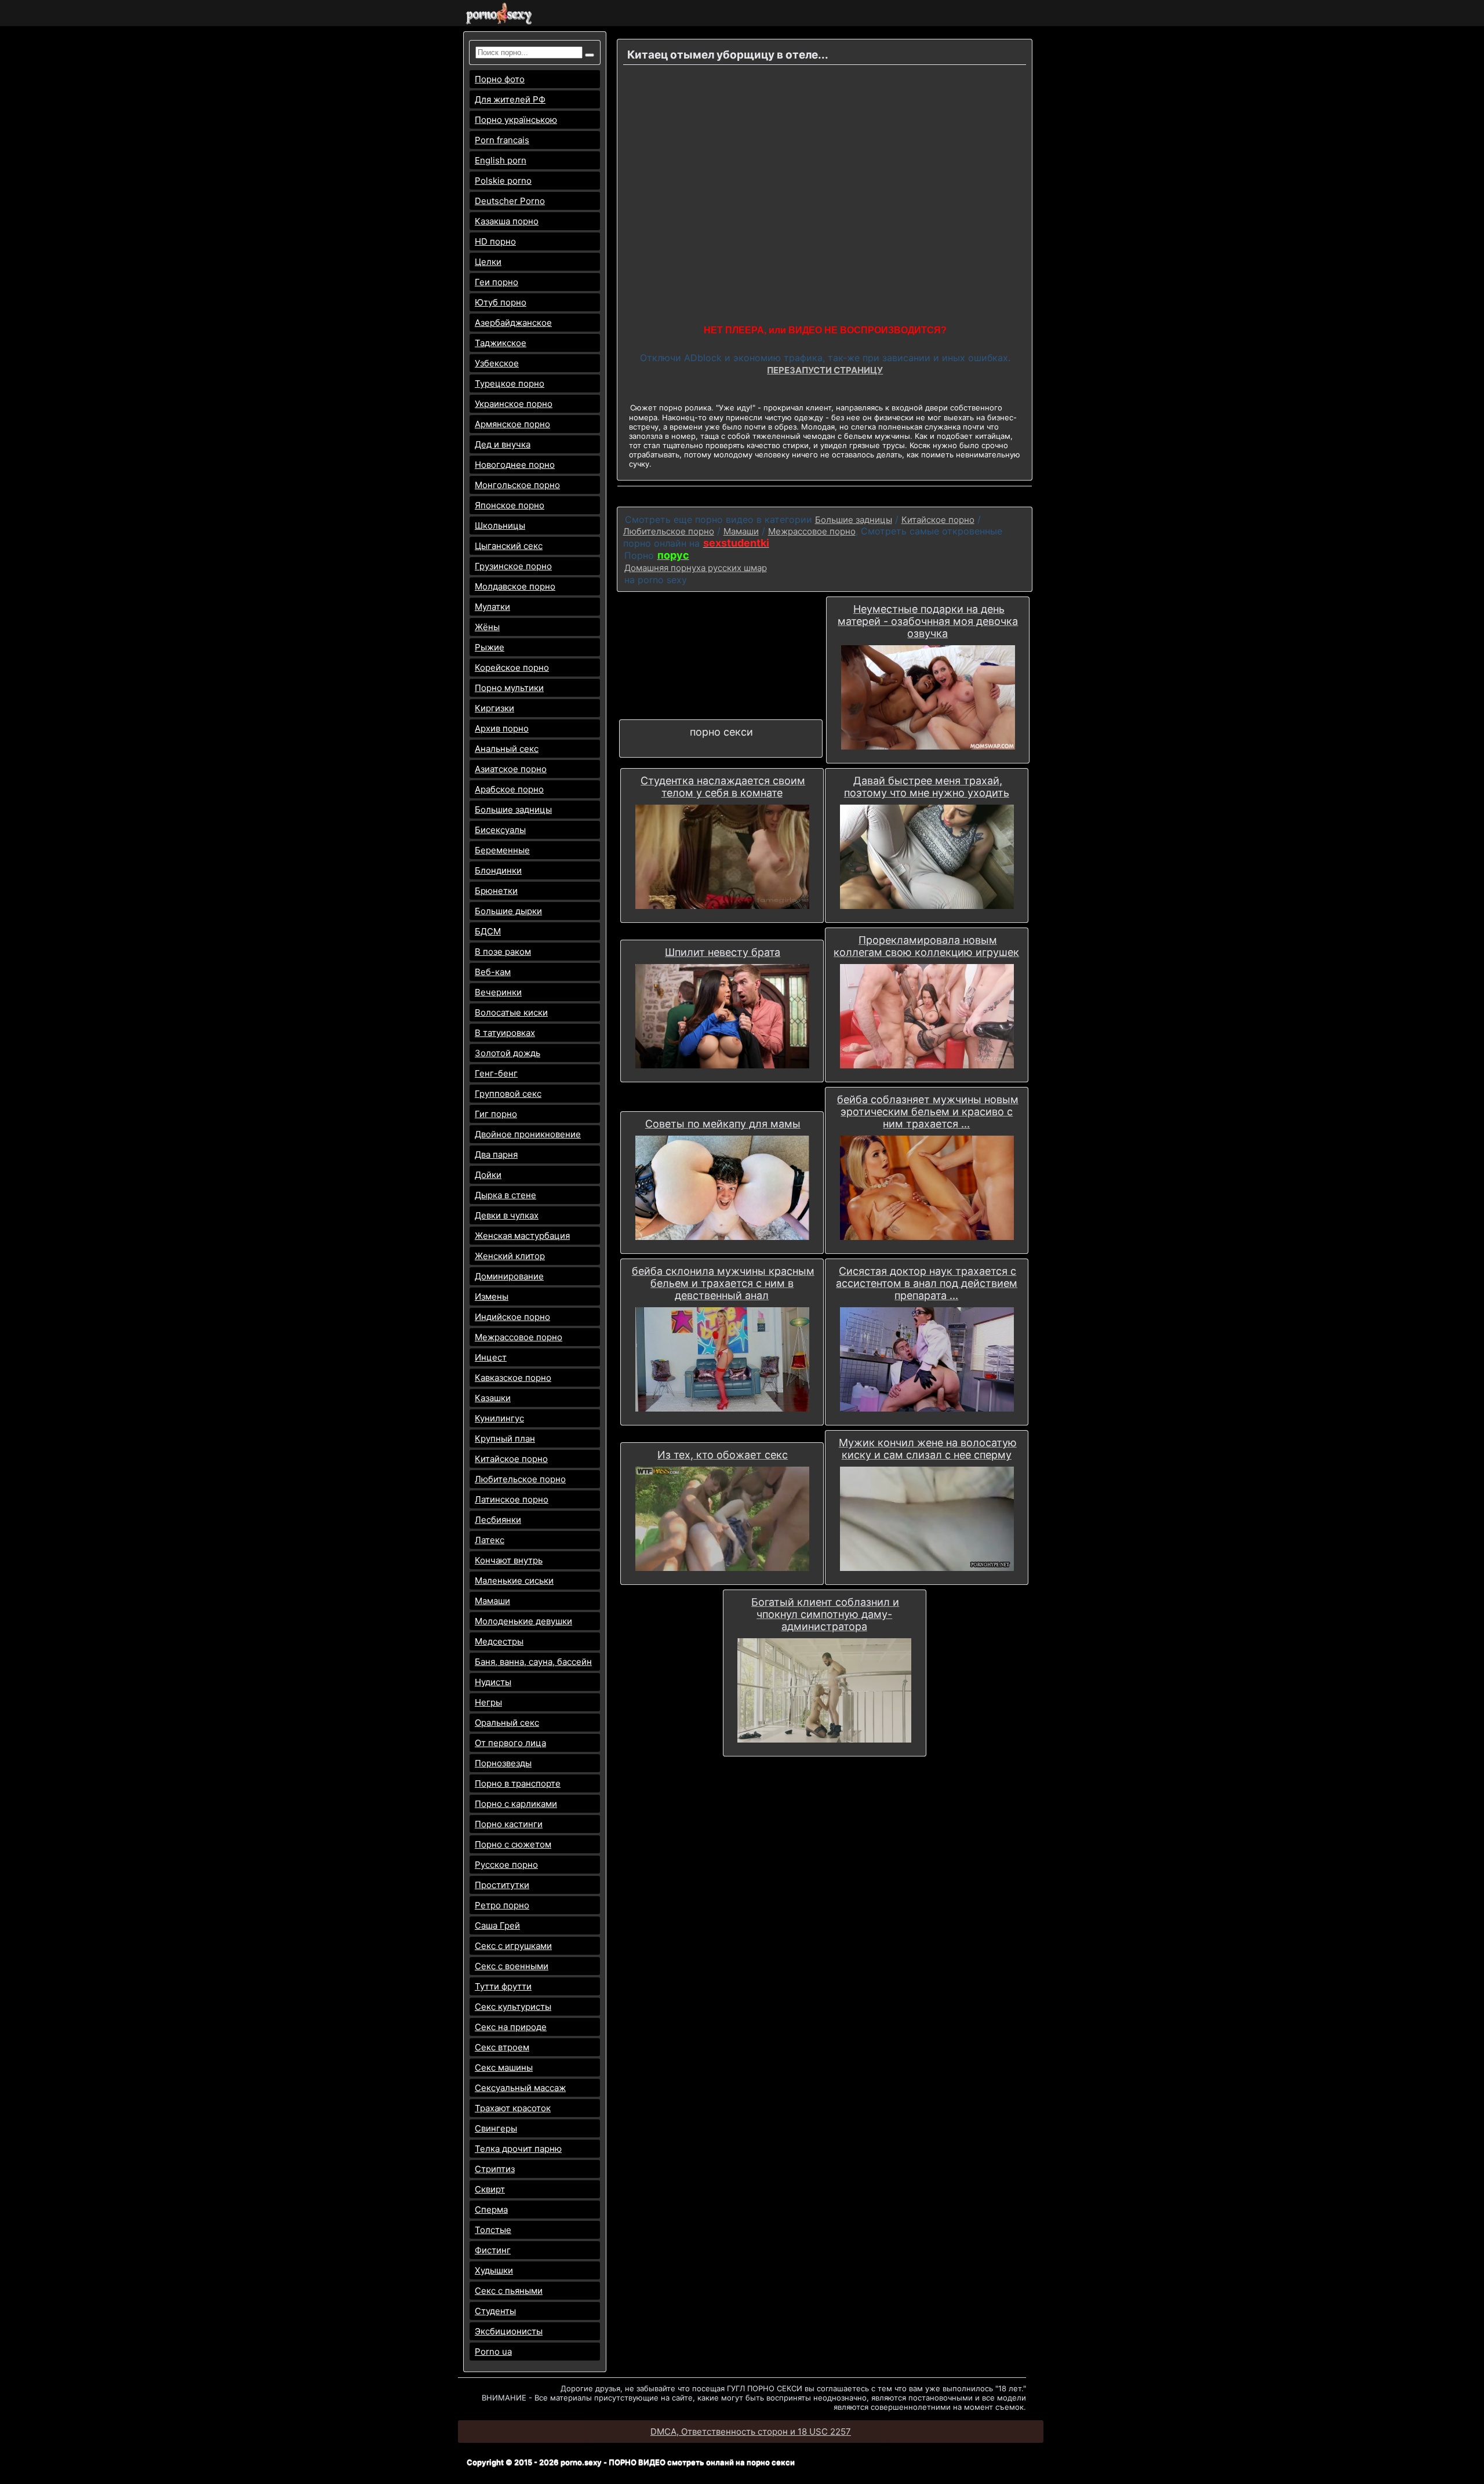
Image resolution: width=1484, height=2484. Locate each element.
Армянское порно (512, 424)
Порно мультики (509, 688)
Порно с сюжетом (513, 1844)
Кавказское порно (513, 1378)
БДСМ (488, 931)
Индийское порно (512, 1317)
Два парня (496, 1154)
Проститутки (502, 1885)
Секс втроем (502, 2047)
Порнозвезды (503, 1763)
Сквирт (490, 2189)
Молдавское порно (515, 586)
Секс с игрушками (513, 1946)
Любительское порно (520, 1479)
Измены (492, 1296)
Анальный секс (507, 749)
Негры (488, 1702)
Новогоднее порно (515, 465)
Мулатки (492, 607)
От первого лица (510, 1743)
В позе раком (503, 952)
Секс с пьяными (509, 2291)
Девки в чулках (507, 1215)
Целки (488, 262)
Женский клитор (510, 1256)
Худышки (494, 2270)
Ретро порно (502, 1905)
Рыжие (490, 647)
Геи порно (497, 282)
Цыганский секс (509, 546)
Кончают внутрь (509, 1560)
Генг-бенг (496, 1073)
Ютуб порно (501, 302)
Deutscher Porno (510, 201)
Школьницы (500, 525)
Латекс (490, 1540)
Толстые (493, 2230)
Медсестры (499, 1641)
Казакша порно (507, 221)
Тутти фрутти (503, 1986)
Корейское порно (512, 668)
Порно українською (516, 120)
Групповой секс (508, 1094)
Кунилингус (499, 1418)
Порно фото (500, 79)
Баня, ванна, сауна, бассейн (533, 1662)
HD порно (495, 241)
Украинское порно (514, 404)
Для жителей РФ (510, 99)
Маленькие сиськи (514, 1581)
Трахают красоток (513, 2108)
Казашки (493, 1398)
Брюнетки (496, 891)
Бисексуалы (500, 830)
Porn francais (502, 140)
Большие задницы (513, 810)
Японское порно (510, 505)
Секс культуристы (513, 2007)
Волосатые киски (511, 1012)
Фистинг (493, 2250)
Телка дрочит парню (518, 2149)
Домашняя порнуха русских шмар (696, 568)
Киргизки (494, 708)
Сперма (491, 2210)
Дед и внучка (503, 444)
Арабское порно (509, 789)
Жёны (487, 627)
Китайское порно (511, 1459)
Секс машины (504, 2067)
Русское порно (506, 1865)
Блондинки (498, 870)
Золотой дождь (508, 1053)
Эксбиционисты (509, 2331)
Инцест (491, 1357)
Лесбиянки (498, 1520)
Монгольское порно (517, 485)
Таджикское (501, 343)
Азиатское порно (511, 769)
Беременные (502, 850)
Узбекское (497, 363)
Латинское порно (512, 1499)
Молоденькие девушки (523, 1621)
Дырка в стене (505, 1195)
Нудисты (493, 1682)
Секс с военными (512, 1966)
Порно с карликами (516, 1804)
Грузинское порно (513, 566)
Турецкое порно (510, 383)
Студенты (495, 2311)
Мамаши (492, 1601)
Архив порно (502, 728)
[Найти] (590, 55)
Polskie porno (503, 181)
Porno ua (493, 2352)
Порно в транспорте (518, 1783)
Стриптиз (495, 2169)
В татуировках (505, 1033)
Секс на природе (511, 2027)
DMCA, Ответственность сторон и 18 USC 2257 (751, 2432)
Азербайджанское (513, 323)
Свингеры (496, 2128)
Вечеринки (498, 992)
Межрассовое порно (519, 1337)
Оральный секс (507, 1723)
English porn (501, 160)
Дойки (488, 1175)
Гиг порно (496, 1114)
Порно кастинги (509, 1824)
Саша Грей (497, 1925)
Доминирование (509, 1276)
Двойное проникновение (528, 1134)
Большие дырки (508, 911)
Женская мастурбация (522, 1236)
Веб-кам (493, 972)
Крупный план (505, 1439)
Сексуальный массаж (520, 2088)
